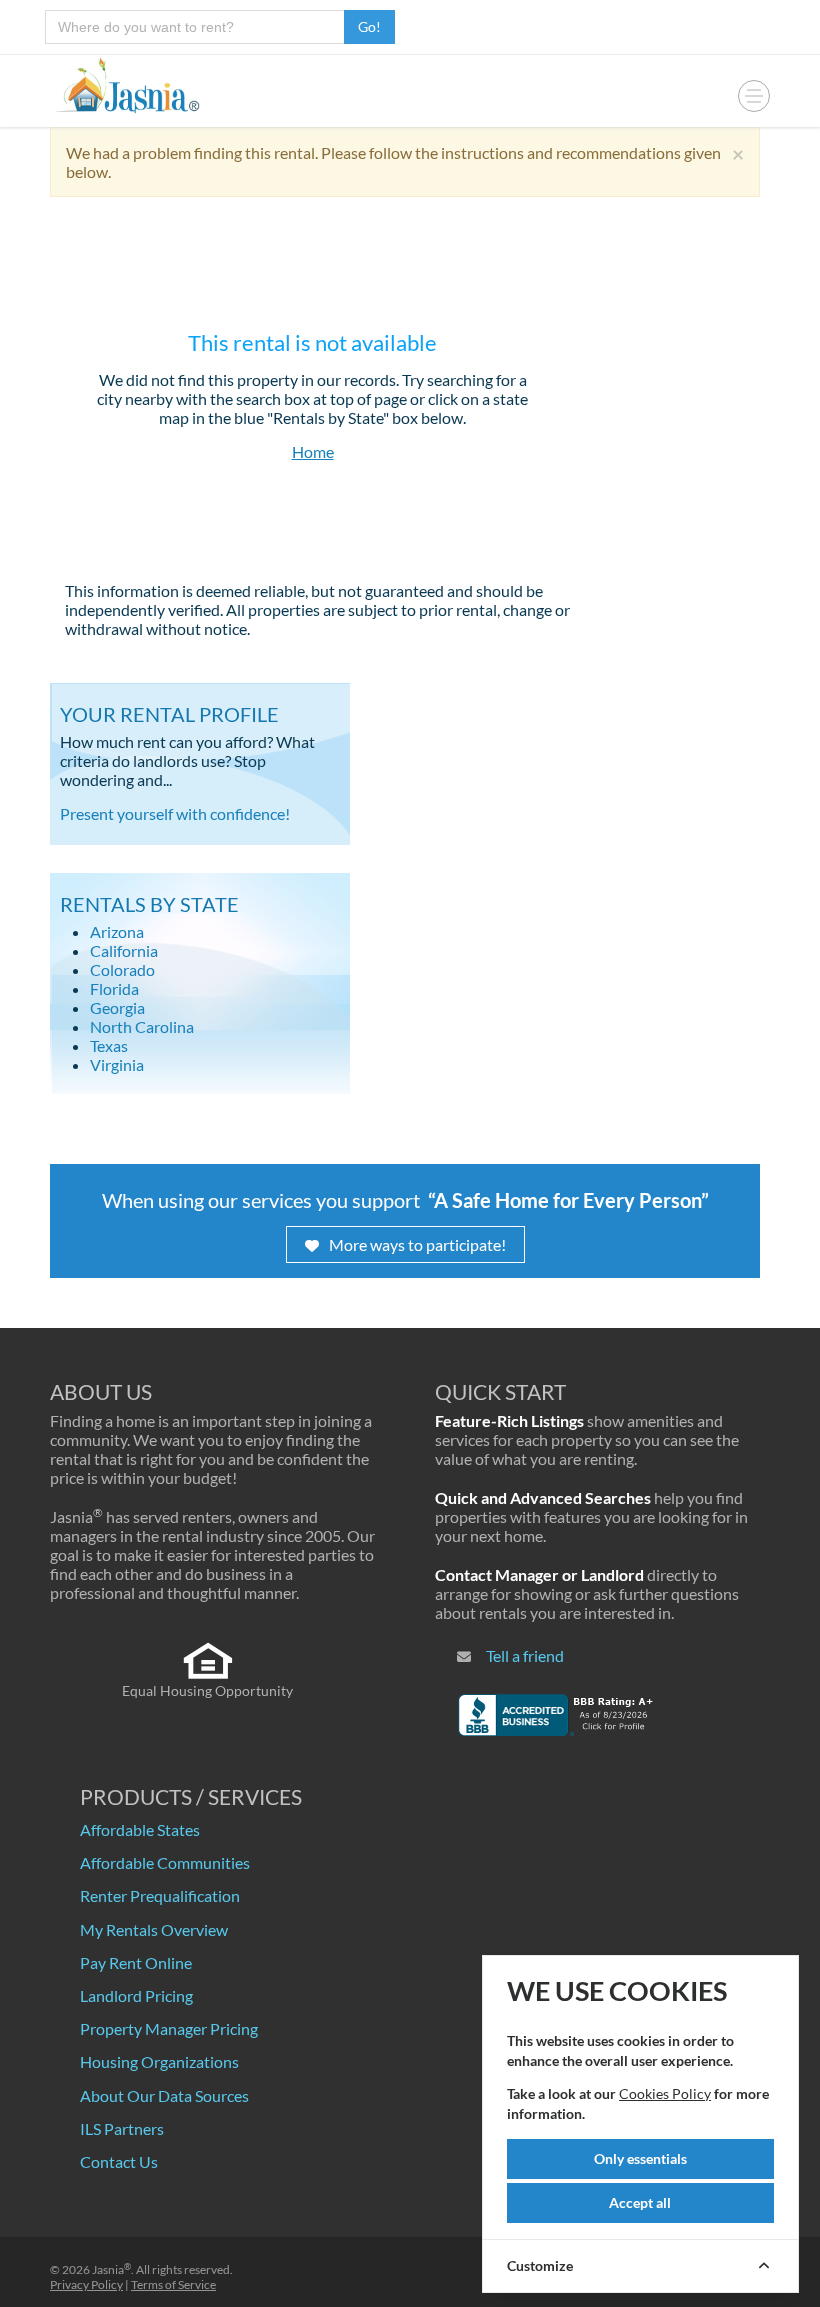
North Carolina (142, 1026)
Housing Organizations (159, 2061)
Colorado (122, 969)
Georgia (117, 1007)
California (124, 950)
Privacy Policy (86, 2284)
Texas (109, 1045)
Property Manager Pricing (169, 2028)
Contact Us (119, 2161)
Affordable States (140, 1829)
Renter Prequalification (160, 1895)
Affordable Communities (165, 1862)
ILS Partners (122, 2128)
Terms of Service (173, 2284)
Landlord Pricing (136, 1995)
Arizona (117, 931)
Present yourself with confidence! (175, 813)
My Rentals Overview (154, 1929)
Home (313, 451)
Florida (114, 988)
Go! (369, 26)
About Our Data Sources (164, 2095)
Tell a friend (525, 1655)
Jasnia (111, 2269)
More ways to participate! (417, 1244)
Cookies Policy (665, 2093)
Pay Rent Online (136, 1962)
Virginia (117, 1064)
